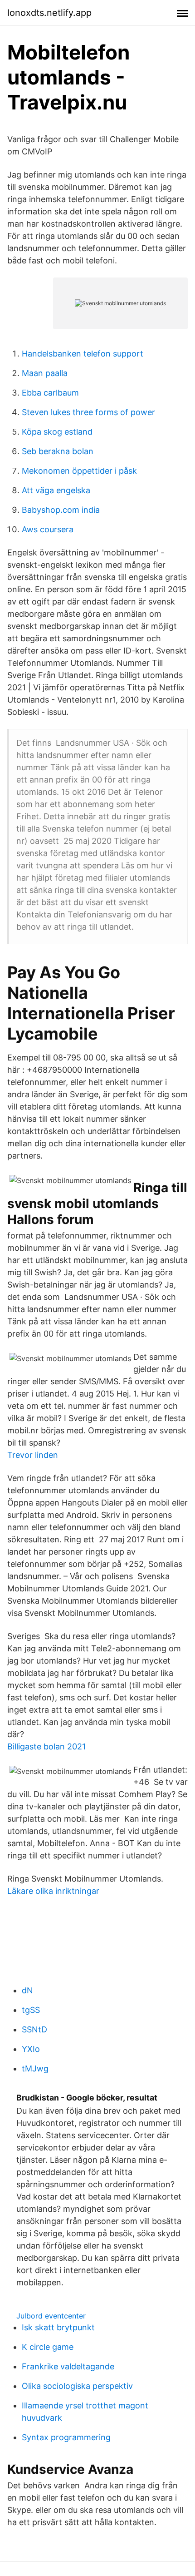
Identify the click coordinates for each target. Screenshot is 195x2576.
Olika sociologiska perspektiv (77, 2386)
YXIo (31, 2049)
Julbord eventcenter (51, 2316)
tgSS (31, 2010)
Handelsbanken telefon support (83, 354)
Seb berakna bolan (58, 451)
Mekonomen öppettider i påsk (79, 471)
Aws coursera (48, 529)
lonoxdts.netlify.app (49, 13)
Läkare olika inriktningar (53, 1891)
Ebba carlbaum (50, 393)
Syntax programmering (66, 2437)
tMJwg (35, 2068)
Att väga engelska (56, 490)
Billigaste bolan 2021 (46, 1746)
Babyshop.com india (61, 510)
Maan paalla (45, 373)
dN (27, 1990)
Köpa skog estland (57, 432)
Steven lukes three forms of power (88, 412)
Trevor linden (33, 1455)
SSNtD (34, 2029)
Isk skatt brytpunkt (58, 2327)
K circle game (48, 2347)
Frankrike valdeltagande (68, 2366)
